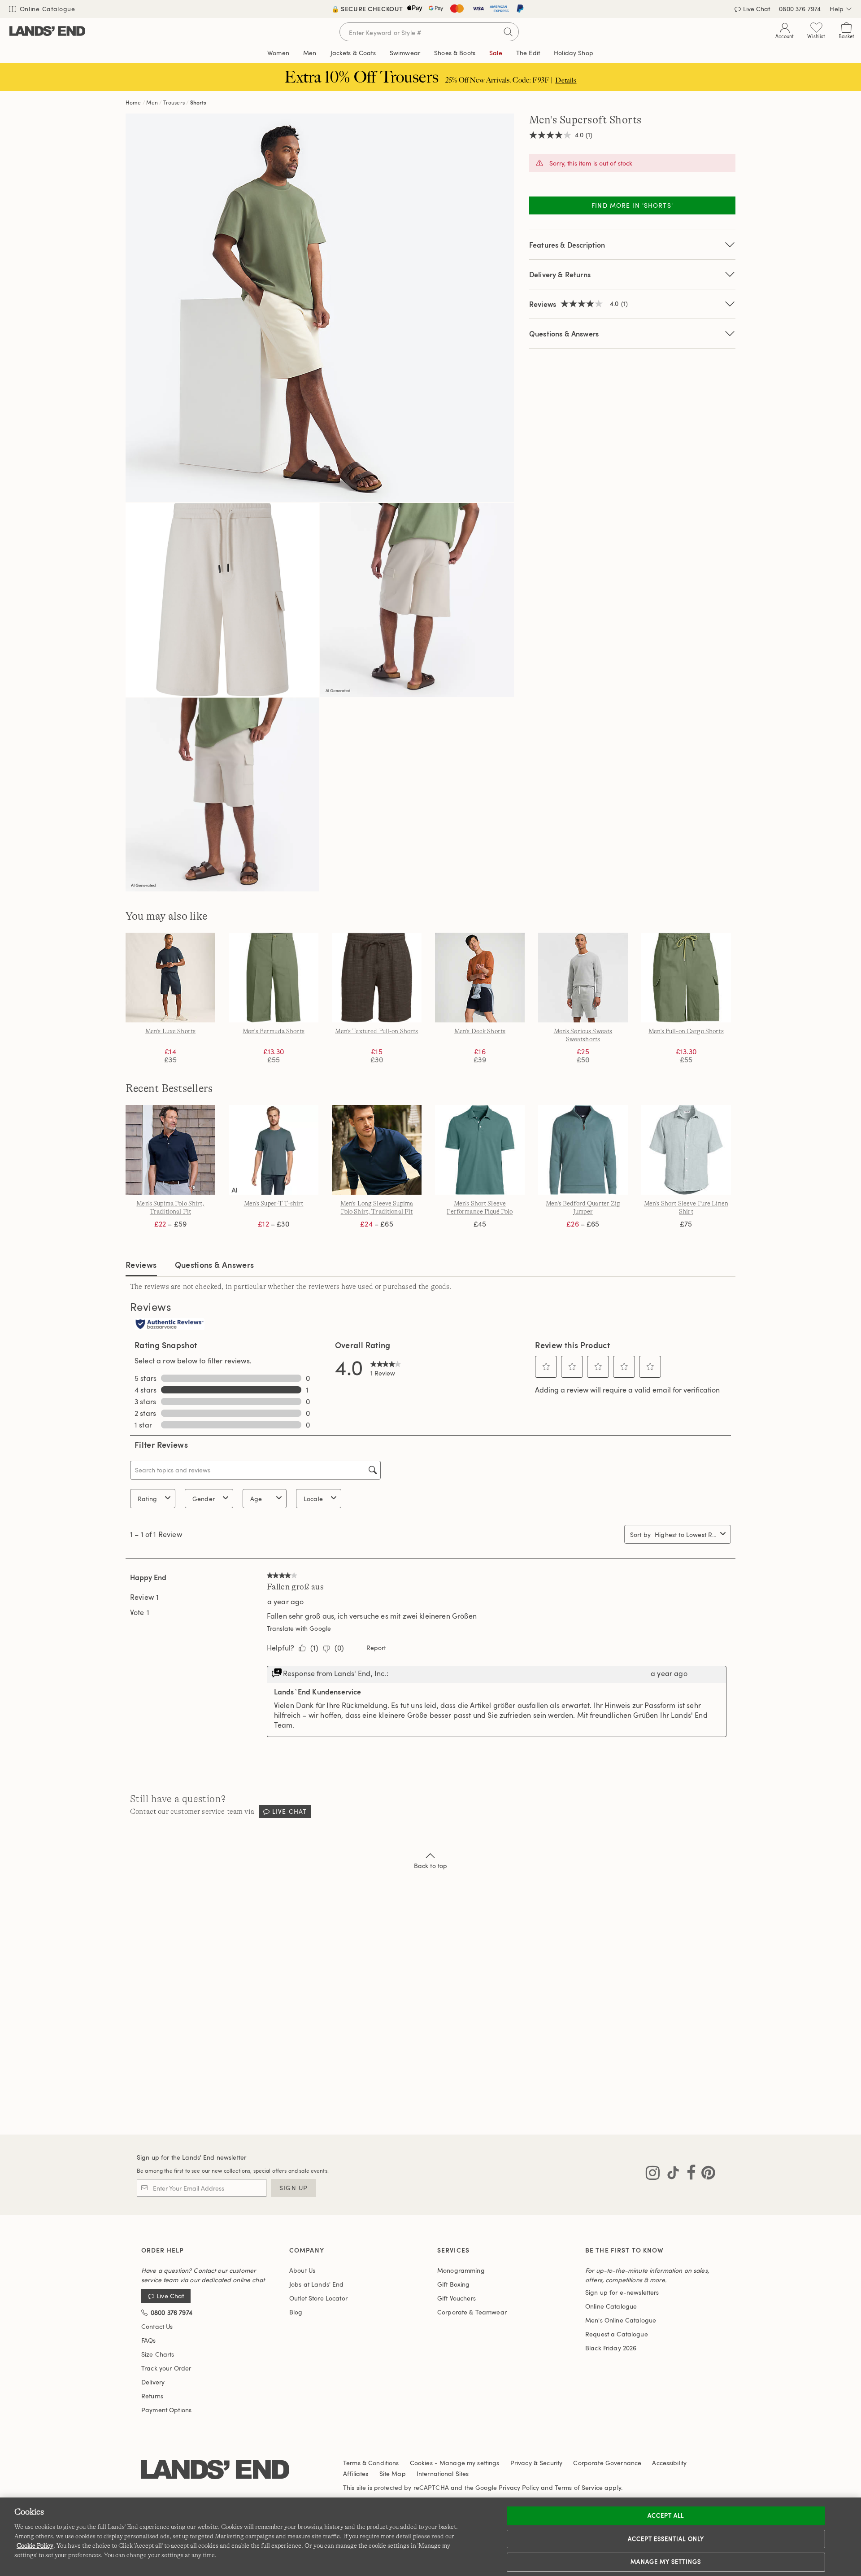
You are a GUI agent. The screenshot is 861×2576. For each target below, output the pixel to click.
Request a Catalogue (617, 2334)
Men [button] (310, 53)
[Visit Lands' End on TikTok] (670, 2174)
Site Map (393, 2473)
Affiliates (356, 2473)
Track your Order (166, 2368)
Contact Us (157, 2326)
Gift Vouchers (457, 2298)
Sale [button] (496, 53)
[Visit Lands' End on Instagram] (653, 2174)
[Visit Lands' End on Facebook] (689, 2174)
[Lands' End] (47, 32)
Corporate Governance (607, 2463)
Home (133, 102)
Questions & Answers (564, 334)
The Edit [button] (528, 53)
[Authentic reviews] (170, 1325)
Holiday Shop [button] (574, 53)
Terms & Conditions (371, 2463)
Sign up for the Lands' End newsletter (191, 2157)
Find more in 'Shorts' (632, 205)
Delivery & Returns (560, 274)
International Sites (443, 2473)
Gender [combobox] (204, 1499)
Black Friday (611, 2348)
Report (376, 1648)
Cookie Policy (35, 2545)
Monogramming (461, 2270)
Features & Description (567, 245)
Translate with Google (299, 1628)
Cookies (421, 2463)
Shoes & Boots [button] (455, 53)
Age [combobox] (256, 1499)
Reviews (141, 1264)
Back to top (431, 1866)
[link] (386, 1367)
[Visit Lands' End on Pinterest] (706, 2174)
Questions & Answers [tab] (215, 1264)
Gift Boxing (454, 2284)
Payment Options (166, 2410)
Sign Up (294, 2188)
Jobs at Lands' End (317, 2284)
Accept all (666, 2515)
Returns (152, 2396)
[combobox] (686, 1535)
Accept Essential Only (666, 2539)
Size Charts (158, 2354)
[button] (546, 1367)
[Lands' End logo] (215, 2470)
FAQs (149, 2340)
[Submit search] (508, 32)
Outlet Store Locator (318, 2298)
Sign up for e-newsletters (622, 2292)
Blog (296, 2312)
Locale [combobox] (313, 1499)
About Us (302, 2270)
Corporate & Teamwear (472, 2312)
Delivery (153, 2382)
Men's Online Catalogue (621, 2320)
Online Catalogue (46, 9)
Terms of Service (579, 2487)
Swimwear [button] (405, 53)
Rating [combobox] (147, 1499)
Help (837, 9)
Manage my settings (666, 2562)
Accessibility (669, 2463)
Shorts (198, 102)
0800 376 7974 (800, 9)
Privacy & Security (537, 2463)
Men (152, 102)
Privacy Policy (519, 2487)
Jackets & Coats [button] (353, 53)
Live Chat (757, 9)
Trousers (174, 102)
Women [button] (278, 53)
